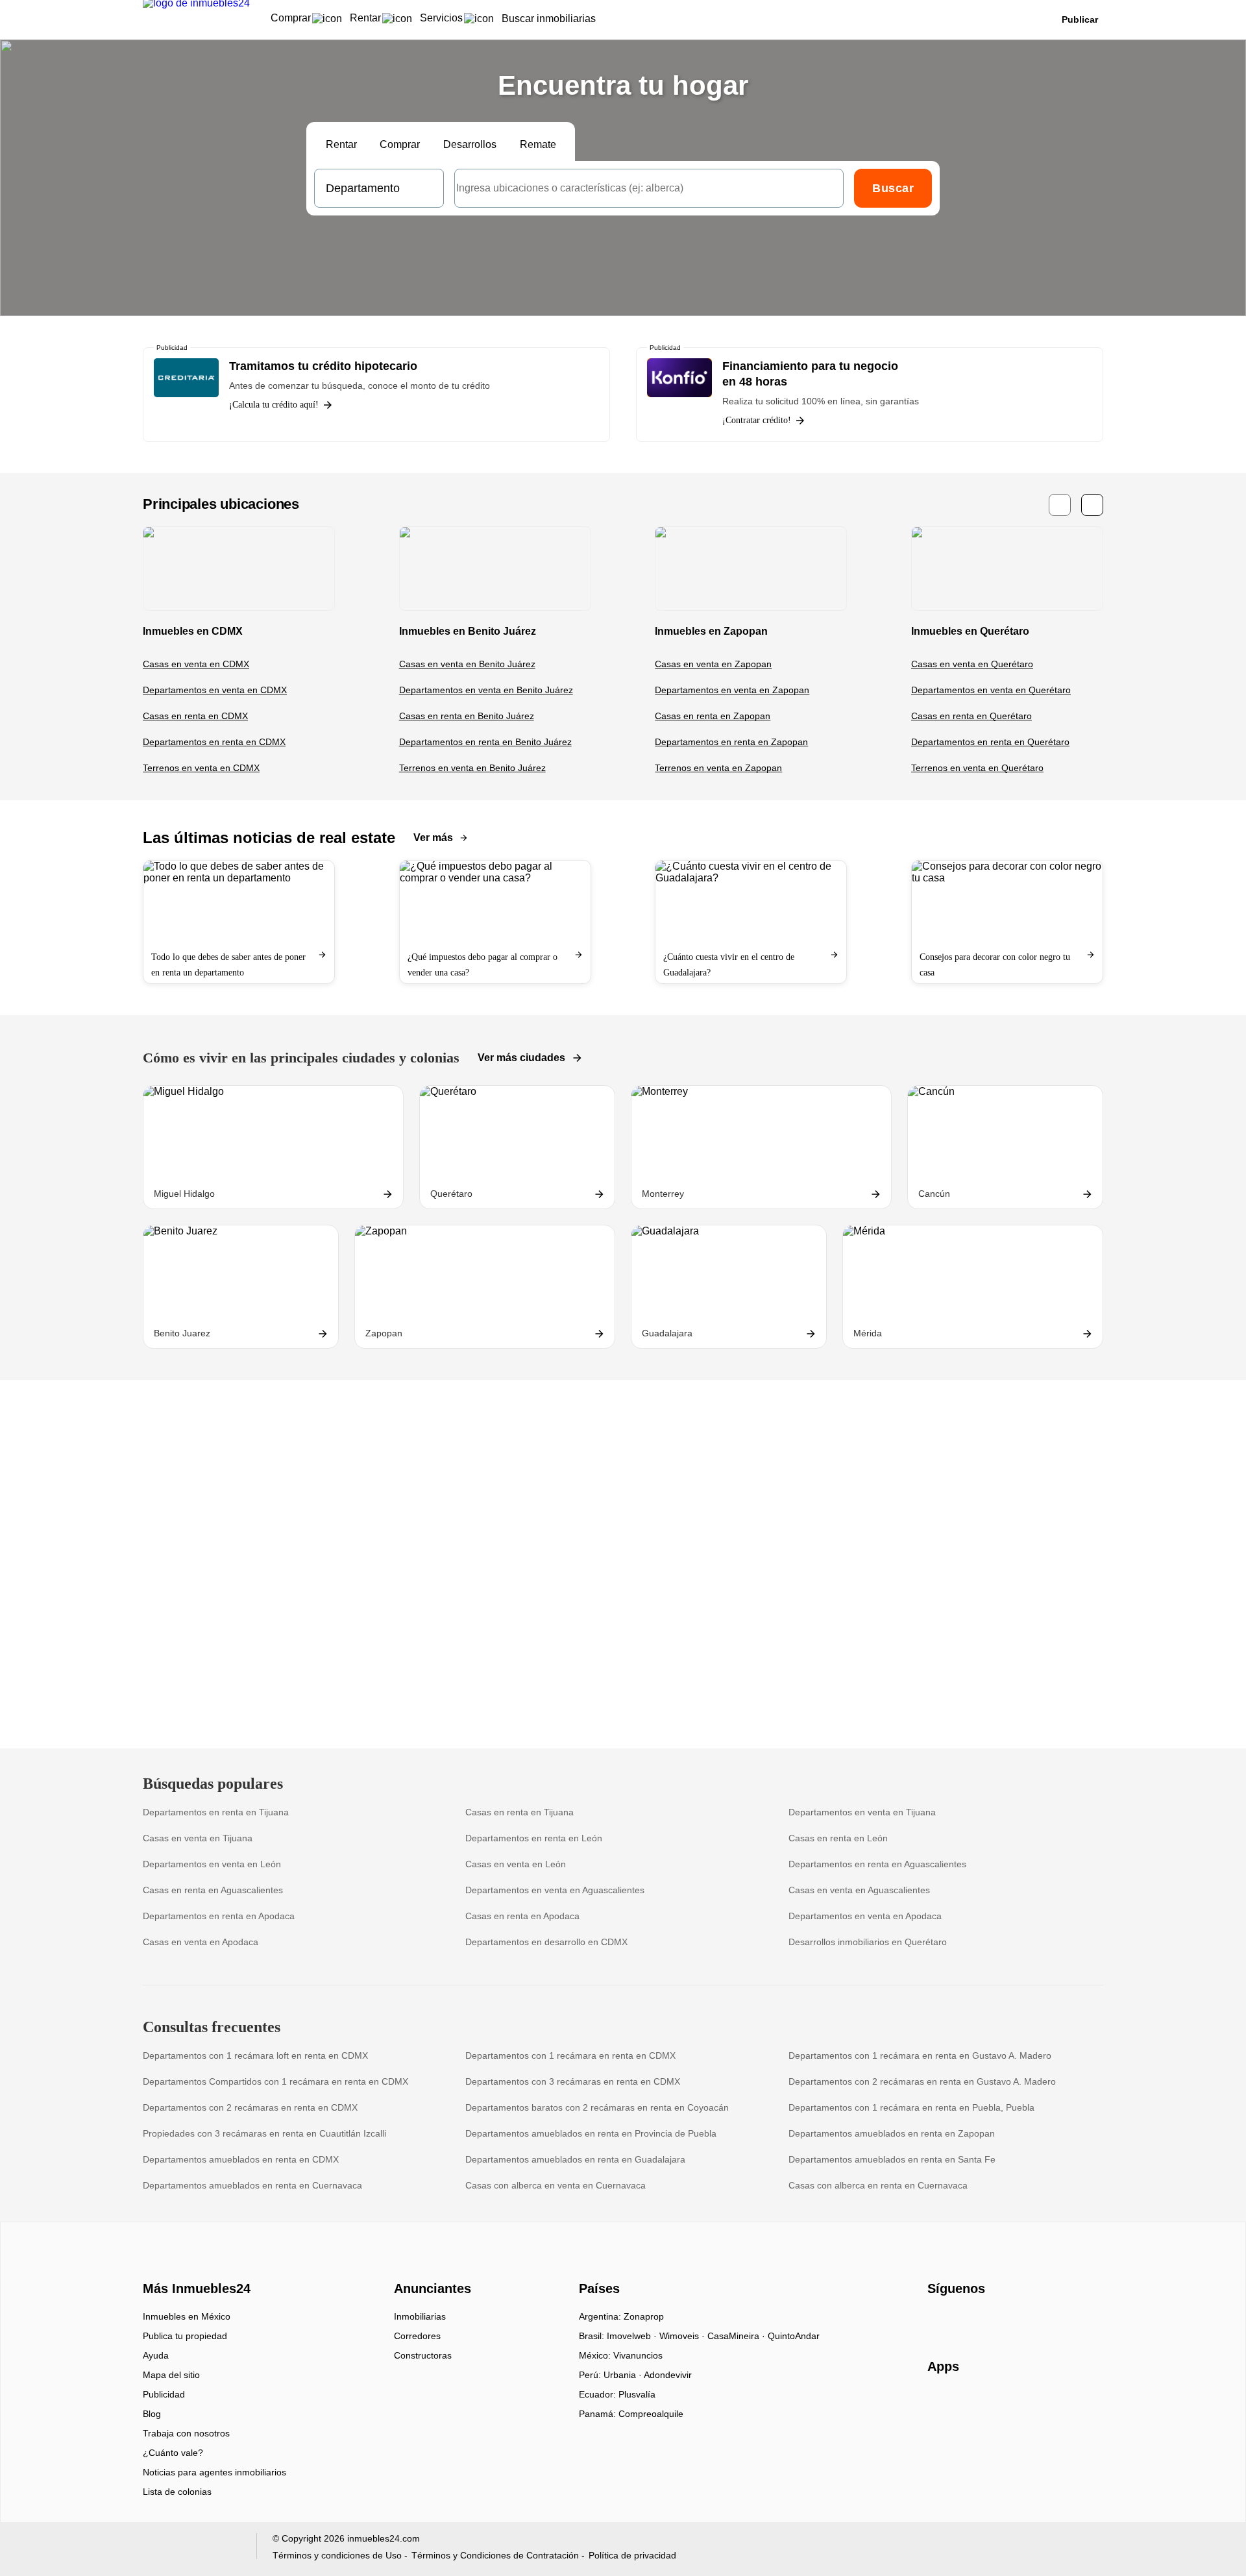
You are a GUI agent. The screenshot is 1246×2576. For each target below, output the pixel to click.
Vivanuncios (638, 2355)
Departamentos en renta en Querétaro (990, 742)
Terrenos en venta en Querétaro (977, 768)
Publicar (1080, 19)
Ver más (433, 838)
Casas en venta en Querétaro (972, 664)
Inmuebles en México (187, 2316)
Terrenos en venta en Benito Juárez (472, 768)
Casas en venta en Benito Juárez (467, 664)
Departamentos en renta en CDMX (214, 742)
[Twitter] (1002, 2321)
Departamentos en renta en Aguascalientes (877, 1864)
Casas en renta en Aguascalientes (213, 1890)
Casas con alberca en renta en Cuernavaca (878, 2185)
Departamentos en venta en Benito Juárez (486, 690)
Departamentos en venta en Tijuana (862, 1812)
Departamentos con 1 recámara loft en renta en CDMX (255, 2055)
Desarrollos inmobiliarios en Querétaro (868, 1942)
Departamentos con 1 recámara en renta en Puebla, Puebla (911, 2107)
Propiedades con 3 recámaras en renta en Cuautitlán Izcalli (264, 2133)
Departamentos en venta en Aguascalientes (555, 1890)
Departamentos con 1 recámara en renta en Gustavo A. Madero (920, 2055)
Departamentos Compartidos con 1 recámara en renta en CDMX (275, 2081)
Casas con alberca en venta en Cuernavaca (556, 2185)
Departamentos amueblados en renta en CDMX (241, 2159)
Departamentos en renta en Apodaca (219, 1916)
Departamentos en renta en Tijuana (216, 1812)
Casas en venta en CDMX (196, 664)
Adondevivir (668, 2375)
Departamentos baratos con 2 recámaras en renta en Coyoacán (597, 2107)
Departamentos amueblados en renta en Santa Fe (892, 2159)
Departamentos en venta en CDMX (215, 690)
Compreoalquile (651, 2414)
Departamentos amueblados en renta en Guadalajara (575, 2159)
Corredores (417, 2336)
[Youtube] (981, 2321)
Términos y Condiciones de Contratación (495, 2555)
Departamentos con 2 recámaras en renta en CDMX (250, 2107)
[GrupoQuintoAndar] (192, 2549)
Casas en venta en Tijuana (198, 1838)
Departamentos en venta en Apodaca (865, 1916)
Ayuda (156, 2355)
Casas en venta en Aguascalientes (859, 1890)
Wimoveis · (683, 2336)
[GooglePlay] (1057, 2404)
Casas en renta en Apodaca (522, 1916)
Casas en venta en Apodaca (201, 1942)
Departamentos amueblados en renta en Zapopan (892, 2133)
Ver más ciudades (521, 1058)
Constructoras (423, 2355)
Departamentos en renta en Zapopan (731, 742)
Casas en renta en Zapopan (713, 716)
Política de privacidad (632, 2555)
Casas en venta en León (516, 1864)
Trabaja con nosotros (186, 2433)
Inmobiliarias (420, 2316)
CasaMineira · (738, 2336)
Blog (152, 2414)
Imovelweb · (633, 2336)
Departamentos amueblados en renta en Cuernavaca (252, 2185)
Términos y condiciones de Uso (337, 2555)
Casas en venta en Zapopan (713, 664)
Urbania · (624, 2375)
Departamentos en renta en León (534, 1838)
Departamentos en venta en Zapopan (732, 690)
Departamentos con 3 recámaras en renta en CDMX (573, 2081)
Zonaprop (644, 2316)
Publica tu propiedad (185, 2336)
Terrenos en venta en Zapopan (718, 768)
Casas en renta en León (838, 1838)
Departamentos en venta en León (212, 1864)
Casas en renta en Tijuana (519, 1812)
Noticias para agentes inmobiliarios (214, 2472)
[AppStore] (969, 2404)
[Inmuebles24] (195, 2266)
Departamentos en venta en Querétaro (991, 690)
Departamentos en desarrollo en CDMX (546, 1942)
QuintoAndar (794, 2336)
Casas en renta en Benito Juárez (467, 716)
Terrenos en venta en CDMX (201, 768)
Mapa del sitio (171, 2375)
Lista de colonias (177, 2492)
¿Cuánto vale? (173, 2453)
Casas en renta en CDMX (195, 716)
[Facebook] (938, 2321)
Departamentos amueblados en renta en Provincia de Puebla (591, 2133)
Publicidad (164, 2394)
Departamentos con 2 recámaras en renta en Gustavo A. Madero (922, 2081)
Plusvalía (637, 2394)
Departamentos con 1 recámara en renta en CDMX (570, 2055)
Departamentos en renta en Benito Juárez (485, 742)
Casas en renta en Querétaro (971, 716)
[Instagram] (959, 2321)
